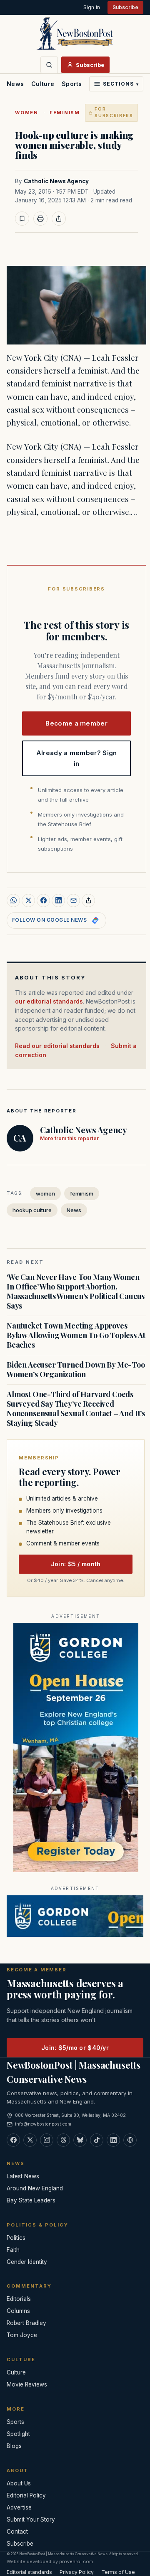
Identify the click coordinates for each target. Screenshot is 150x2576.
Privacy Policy (77, 2572)
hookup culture (32, 1210)
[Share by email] (73, 900)
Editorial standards (29, 2572)
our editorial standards (49, 1001)
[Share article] (59, 219)
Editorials (19, 2299)
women (27, 113)
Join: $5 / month (76, 1564)
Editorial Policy (26, 2495)
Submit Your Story (31, 2519)
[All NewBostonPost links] (130, 2140)
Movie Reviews (27, 2384)
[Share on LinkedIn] (58, 900)
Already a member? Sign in (77, 758)
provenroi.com (76, 2561)
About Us (19, 2483)
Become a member (76, 723)
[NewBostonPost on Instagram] (47, 2140)
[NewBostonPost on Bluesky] (80, 2140)
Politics (16, 2238)
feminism (65, 113)
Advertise (19, 2507)
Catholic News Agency (56, 181)
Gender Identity (27, 2262)
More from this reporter (69, 1138)
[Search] (49, 65)
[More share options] (88, 900)
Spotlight (18, 2434)
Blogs (14, 2446)
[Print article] (40, 219)
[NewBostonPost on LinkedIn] (113, 2140)
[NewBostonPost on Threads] (63, 2140)
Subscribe (125, 7)
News (15, 84)
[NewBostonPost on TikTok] (97, 2140)
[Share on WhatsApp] (13, 900)
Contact (17, 2532)
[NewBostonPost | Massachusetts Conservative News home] (75, 33)
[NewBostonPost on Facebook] (13, 2140)
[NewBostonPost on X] (30, 2140)
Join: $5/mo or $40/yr (75, 2048)
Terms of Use (118, 2572)
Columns (18, 2311)
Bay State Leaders (31, 2200)
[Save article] (22, 219)
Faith (13, 2250)
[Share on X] (28, 900)
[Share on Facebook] (43, 900)
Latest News (23, 2176)
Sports (72, 84)
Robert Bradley (26, 2323)
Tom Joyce (22, 2335)
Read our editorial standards (57, 1046)
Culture (43, 84)
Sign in (92, 7)
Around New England (35, 2188)
